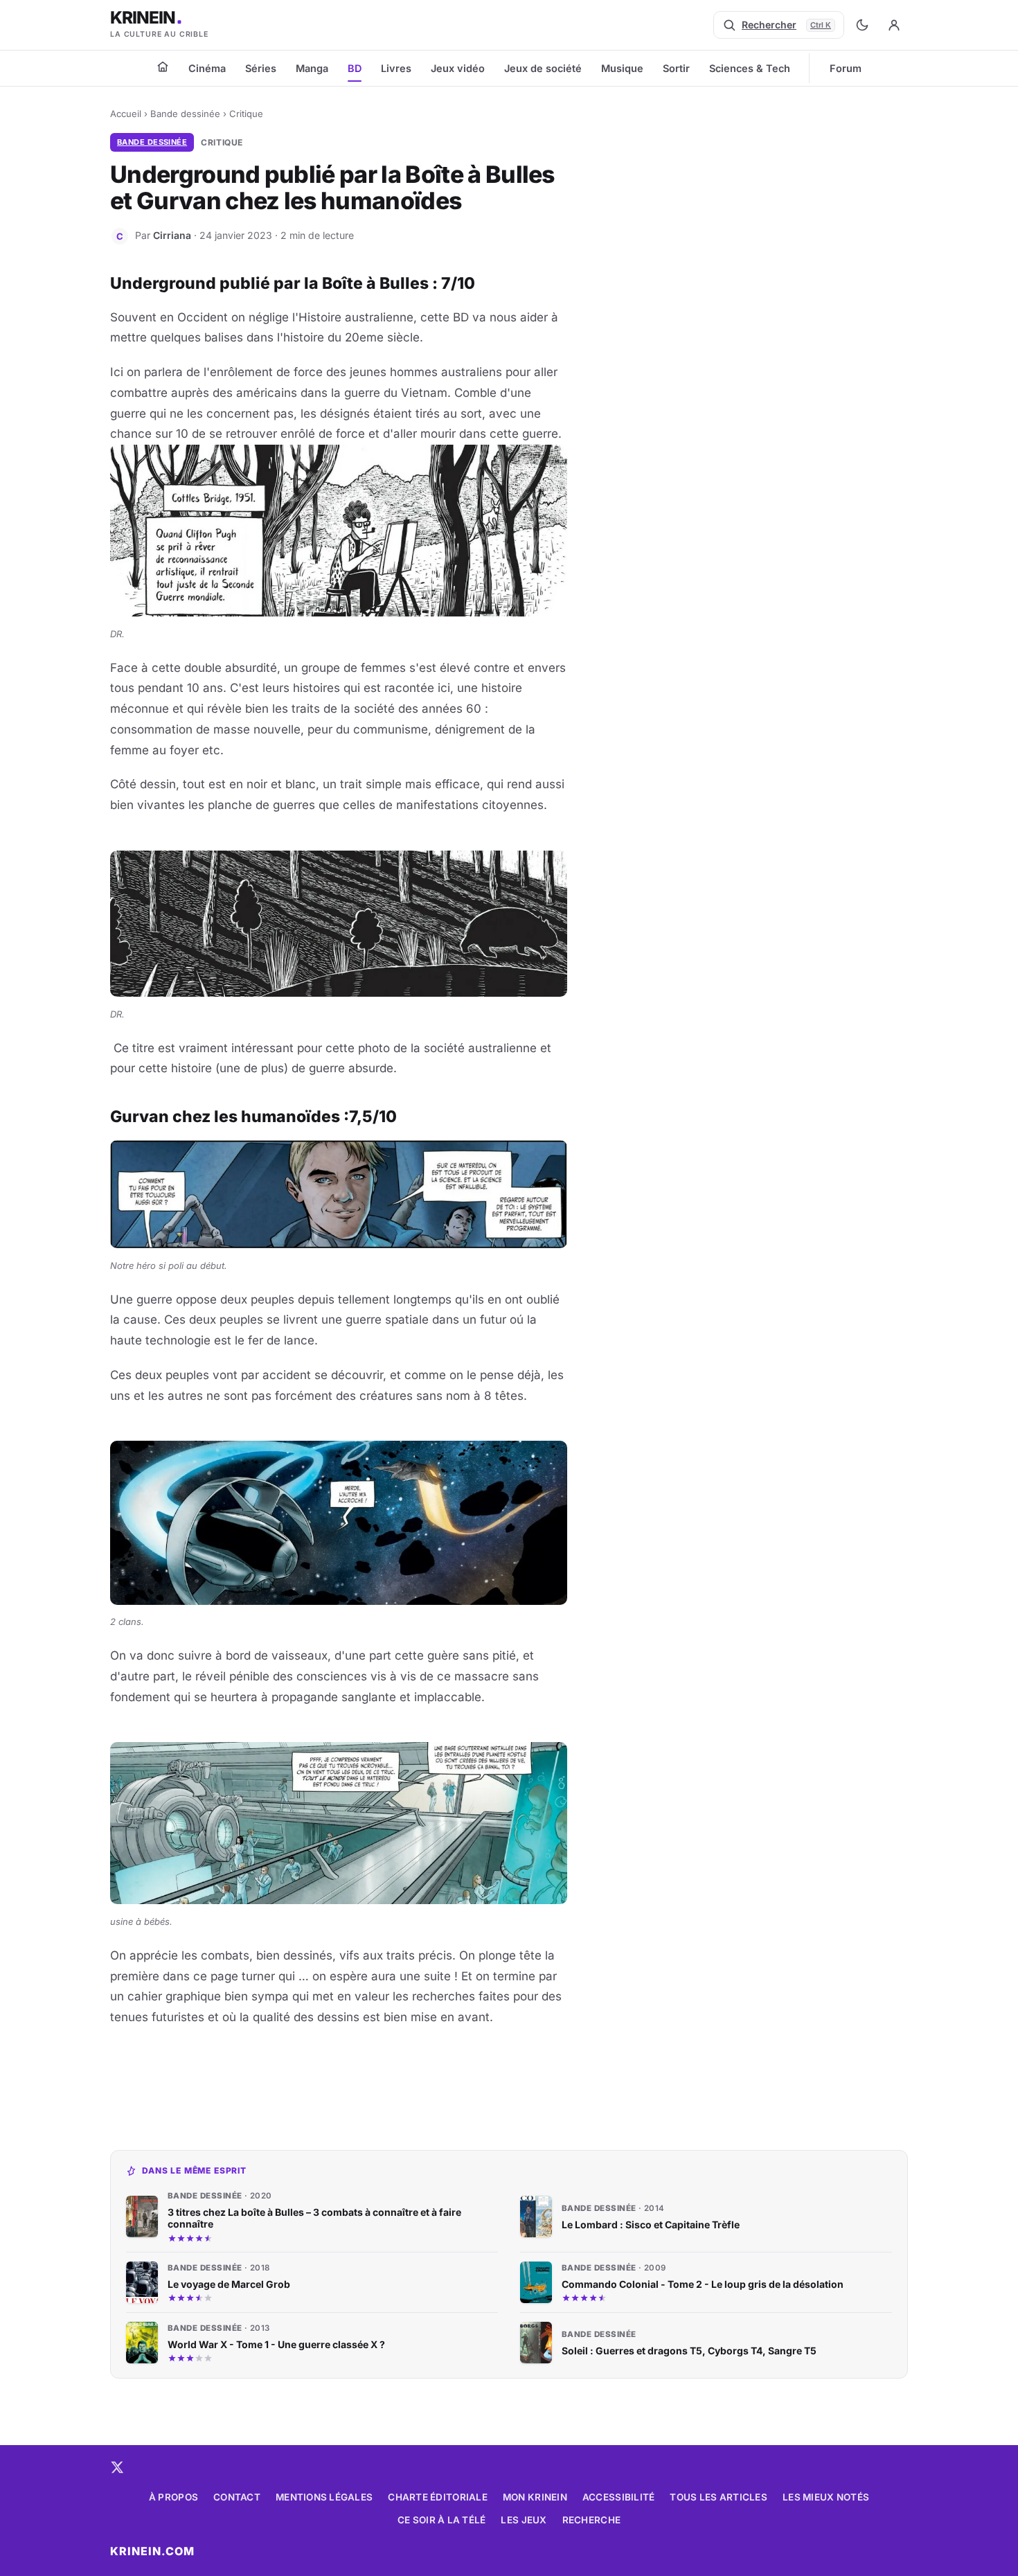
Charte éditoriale (438, 2497)
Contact (237, 2497)
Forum (846, 68)
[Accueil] (163, 66)
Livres (396, 68)
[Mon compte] (894, 25)
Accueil (126, 114)
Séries (261, 68)
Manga (312, 68)
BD (355, 68)
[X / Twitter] (117, 2467)
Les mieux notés (826, 2497)
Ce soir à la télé (442, 2520)
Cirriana (172, 235)
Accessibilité (619, 2497)
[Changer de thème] (862, 25)
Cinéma (207, 68)
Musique (622, 68)
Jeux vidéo (458, 68)
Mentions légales (324, 2497)
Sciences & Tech (750, 68)
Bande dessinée (185, 114)
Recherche (591, 2520)
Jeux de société (543, 68)
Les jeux (524, 2520)
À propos (173, 2497)
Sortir (676, 68)
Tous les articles (718, 2497)
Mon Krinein (535, 2497)
